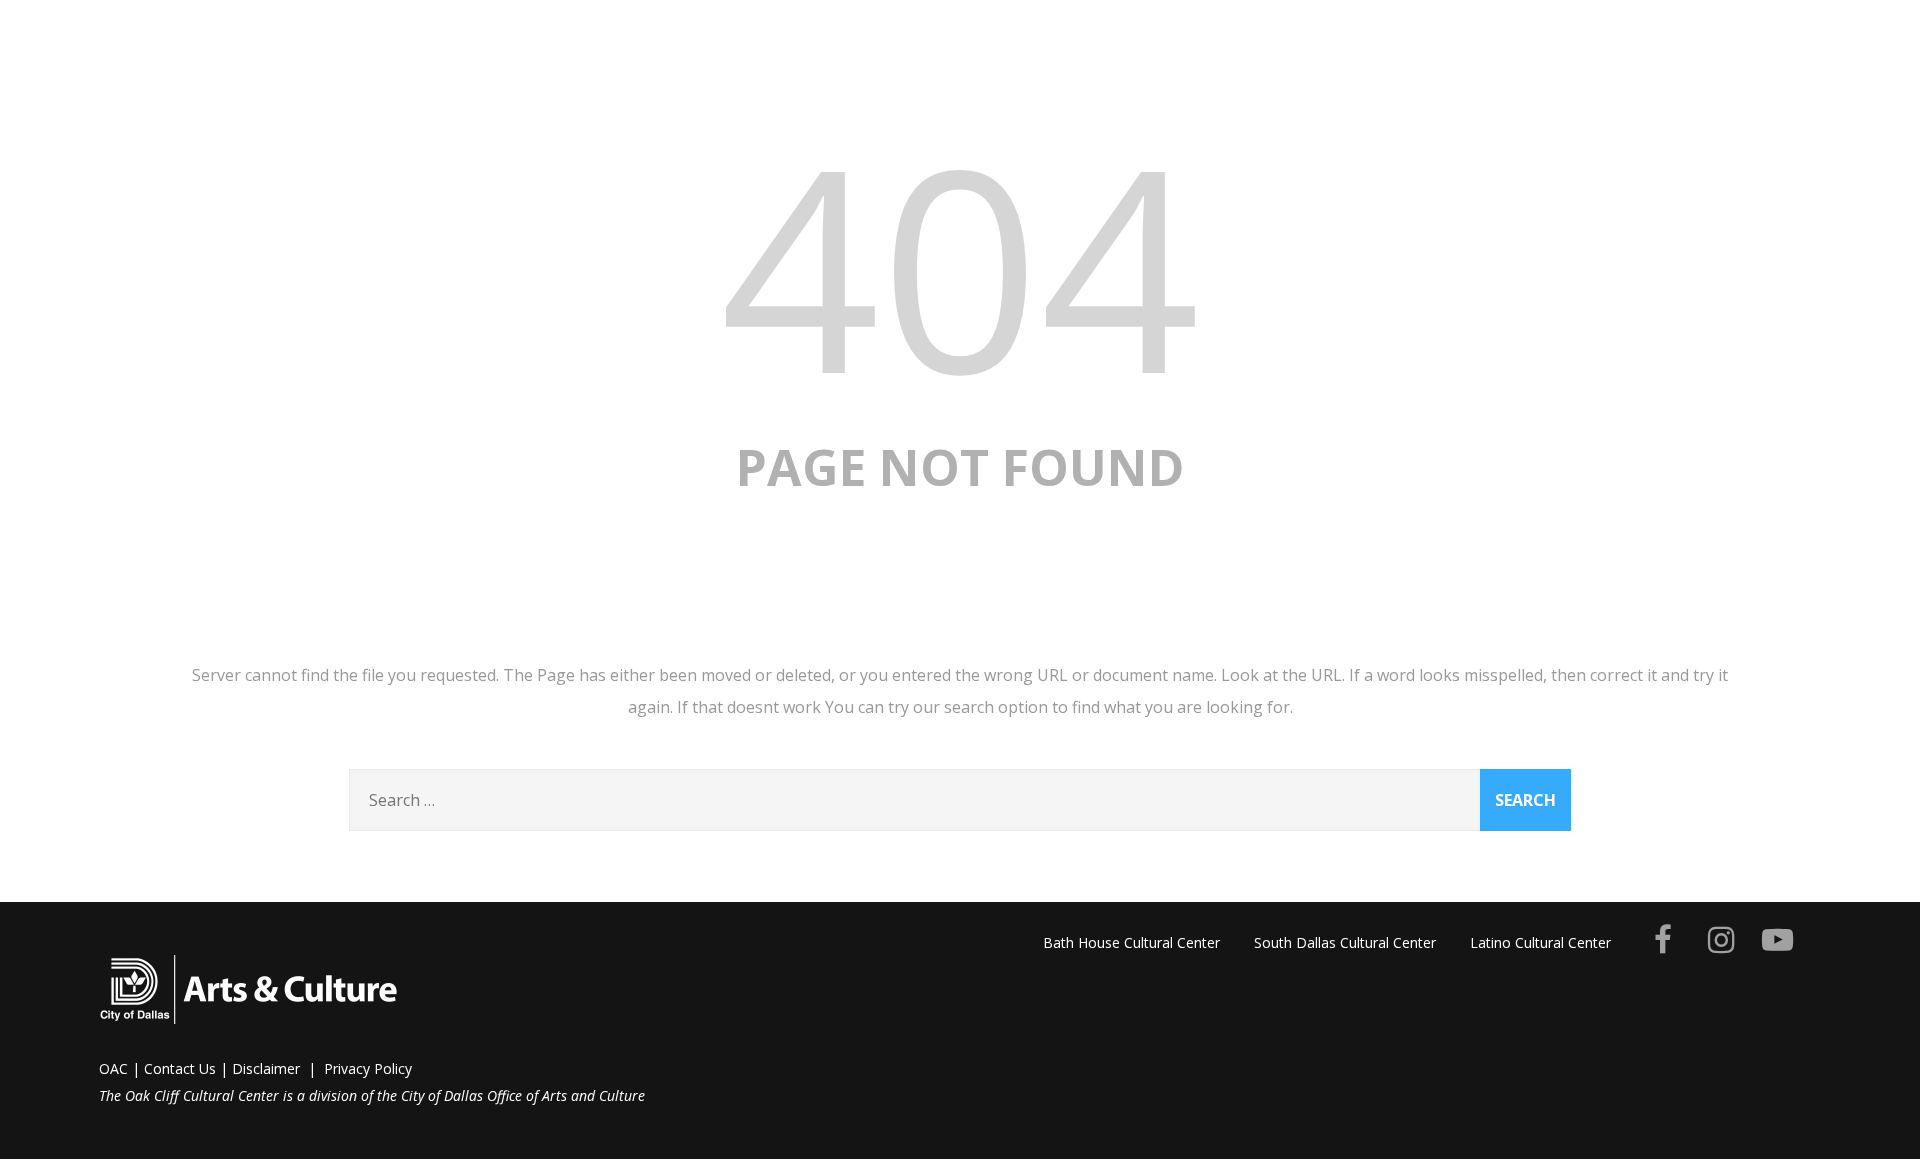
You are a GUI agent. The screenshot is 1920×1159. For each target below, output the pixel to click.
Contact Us (180, 1068)
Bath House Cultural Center (1131, 942)
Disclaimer (266, 1068)
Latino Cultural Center (1540, 942)
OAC (113, 1068)
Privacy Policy (368, 1068)
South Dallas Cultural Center (1345, 942)
